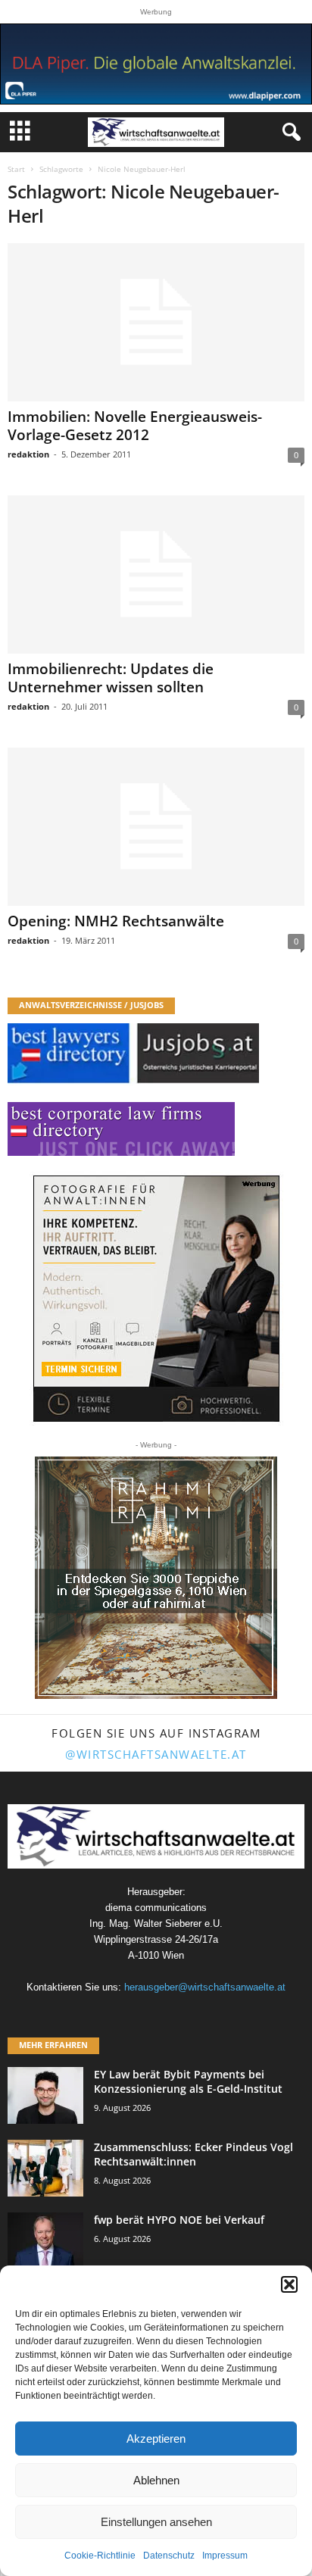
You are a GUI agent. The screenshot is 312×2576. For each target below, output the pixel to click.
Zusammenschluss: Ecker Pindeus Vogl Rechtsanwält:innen (193, 2154)
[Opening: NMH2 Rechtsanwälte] (156, 827)
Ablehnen (156, 2480)
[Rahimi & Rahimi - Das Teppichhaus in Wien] (156, 1578)
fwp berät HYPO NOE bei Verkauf (179, 2220)
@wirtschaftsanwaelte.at (156, 1754)
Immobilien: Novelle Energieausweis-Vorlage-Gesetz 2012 (135, 426)
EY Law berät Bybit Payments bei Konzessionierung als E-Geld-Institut (188, 2081)
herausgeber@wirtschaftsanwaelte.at (205, 1987)
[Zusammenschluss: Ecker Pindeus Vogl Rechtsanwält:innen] (45, 2168)
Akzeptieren (156, 2439)
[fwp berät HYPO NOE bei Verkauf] (45, 2241)
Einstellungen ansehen (156, 2522)
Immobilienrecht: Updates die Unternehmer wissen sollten (111, 678)
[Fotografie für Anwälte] (156, 1299)
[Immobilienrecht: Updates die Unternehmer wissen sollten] (156, 575)
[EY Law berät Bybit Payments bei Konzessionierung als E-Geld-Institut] (45, 2095)
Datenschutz (169, 2556)
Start (16, 169)
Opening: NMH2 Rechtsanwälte (116, 921)
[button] (289, 2284)
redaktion (28, 454)
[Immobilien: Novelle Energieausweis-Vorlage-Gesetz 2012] (156, 322)
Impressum (225, 2556)
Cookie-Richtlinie (100, 2556)
